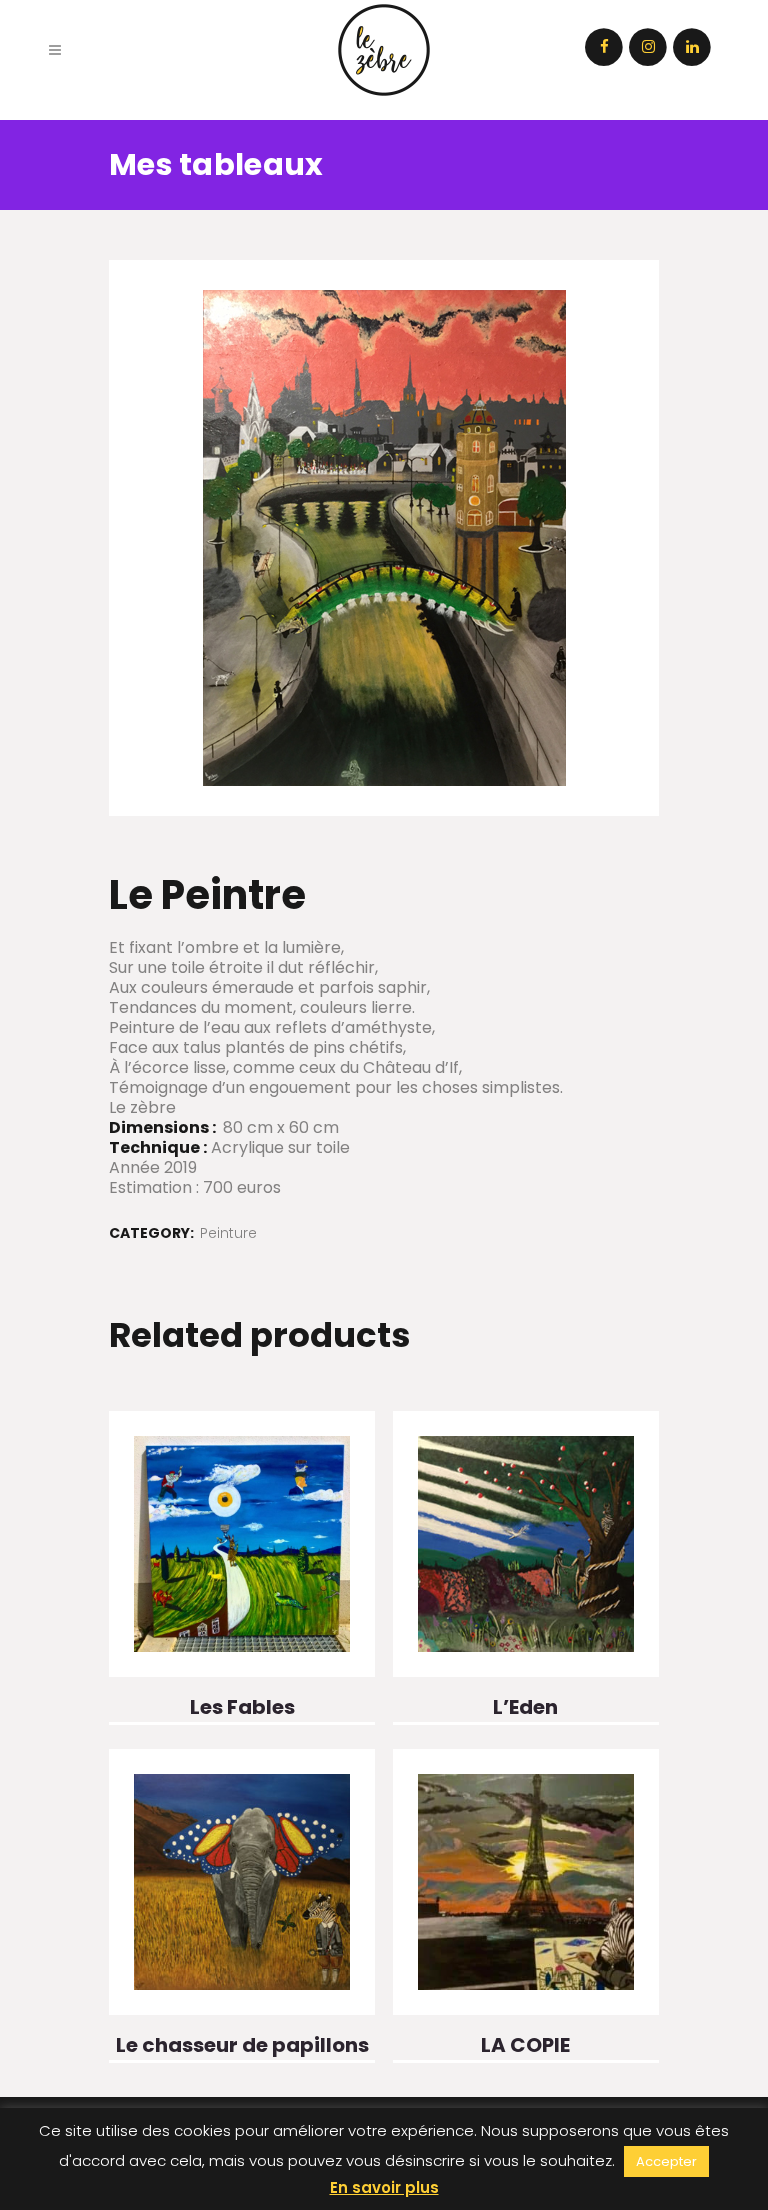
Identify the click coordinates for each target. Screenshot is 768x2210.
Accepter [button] (666, 2161)
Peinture (228, 1233)
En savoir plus (384, 2188)
